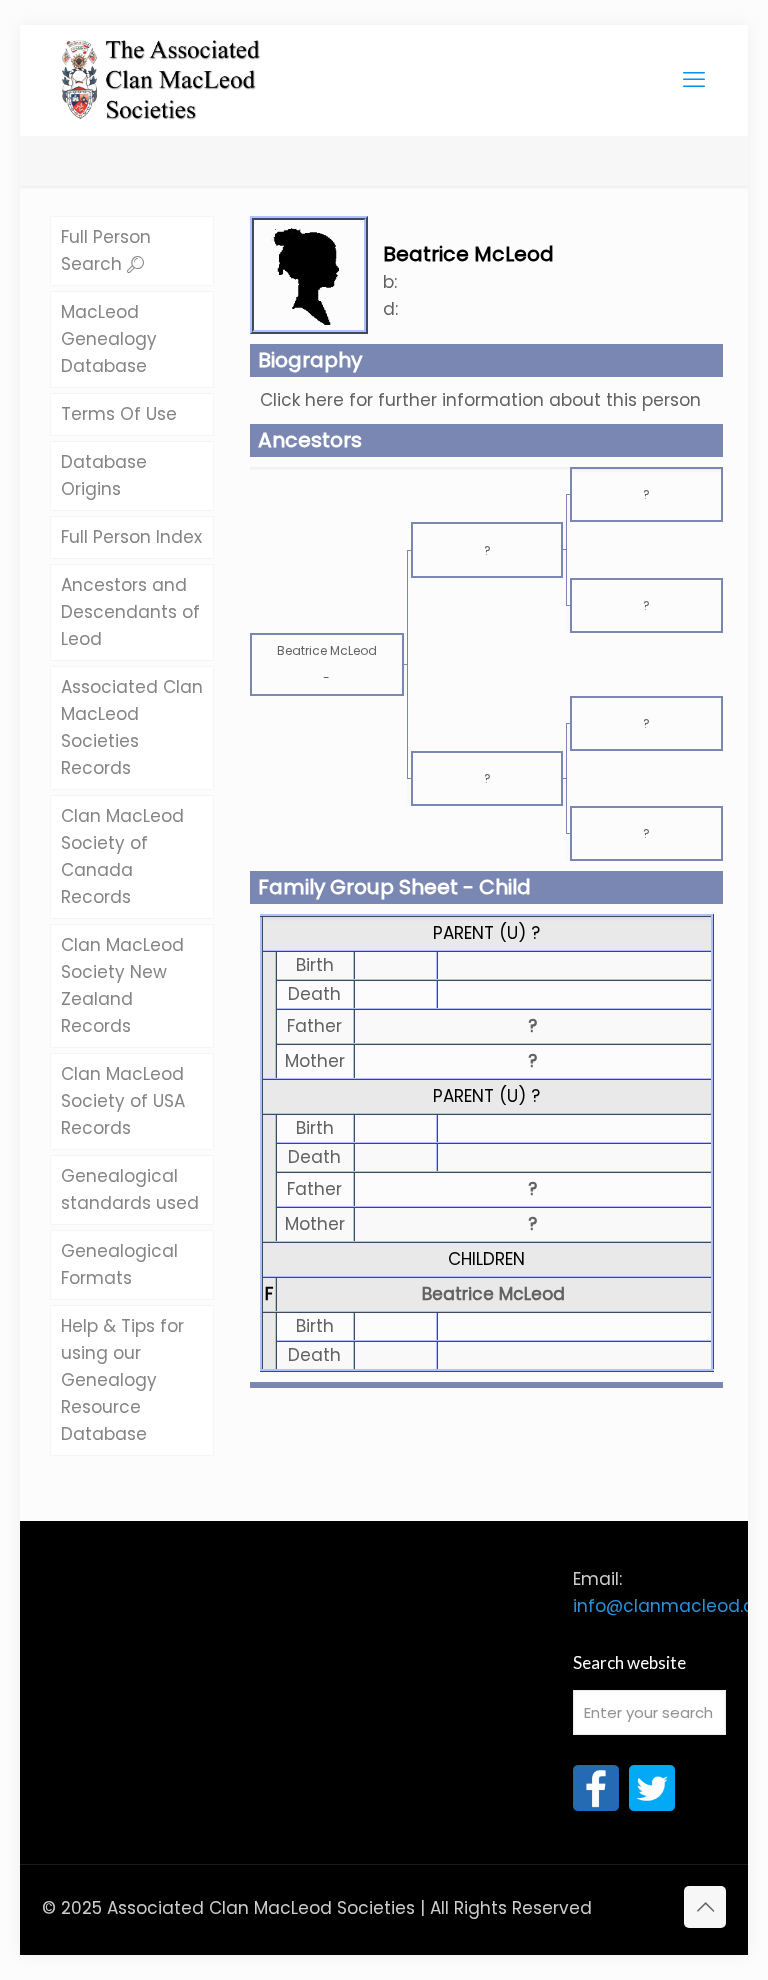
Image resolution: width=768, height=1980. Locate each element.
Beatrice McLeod (493, 1294)
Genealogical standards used (130, 1189)
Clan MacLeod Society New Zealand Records (122, 985)
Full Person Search (106, 250)
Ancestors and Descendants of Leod (130, 612)
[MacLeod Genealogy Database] (161, 70)
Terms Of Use (119, 414)
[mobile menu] (694, 80)
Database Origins (104, 475)
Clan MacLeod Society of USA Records (123, 1101)
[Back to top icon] (705, 1907)
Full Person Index (131, 537)
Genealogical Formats (119, 1264)
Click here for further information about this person (480, 400)
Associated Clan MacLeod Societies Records (132, 727)
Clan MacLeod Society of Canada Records (122, 856)
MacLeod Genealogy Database (109, 339)
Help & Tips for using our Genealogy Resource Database (122, 1380)
